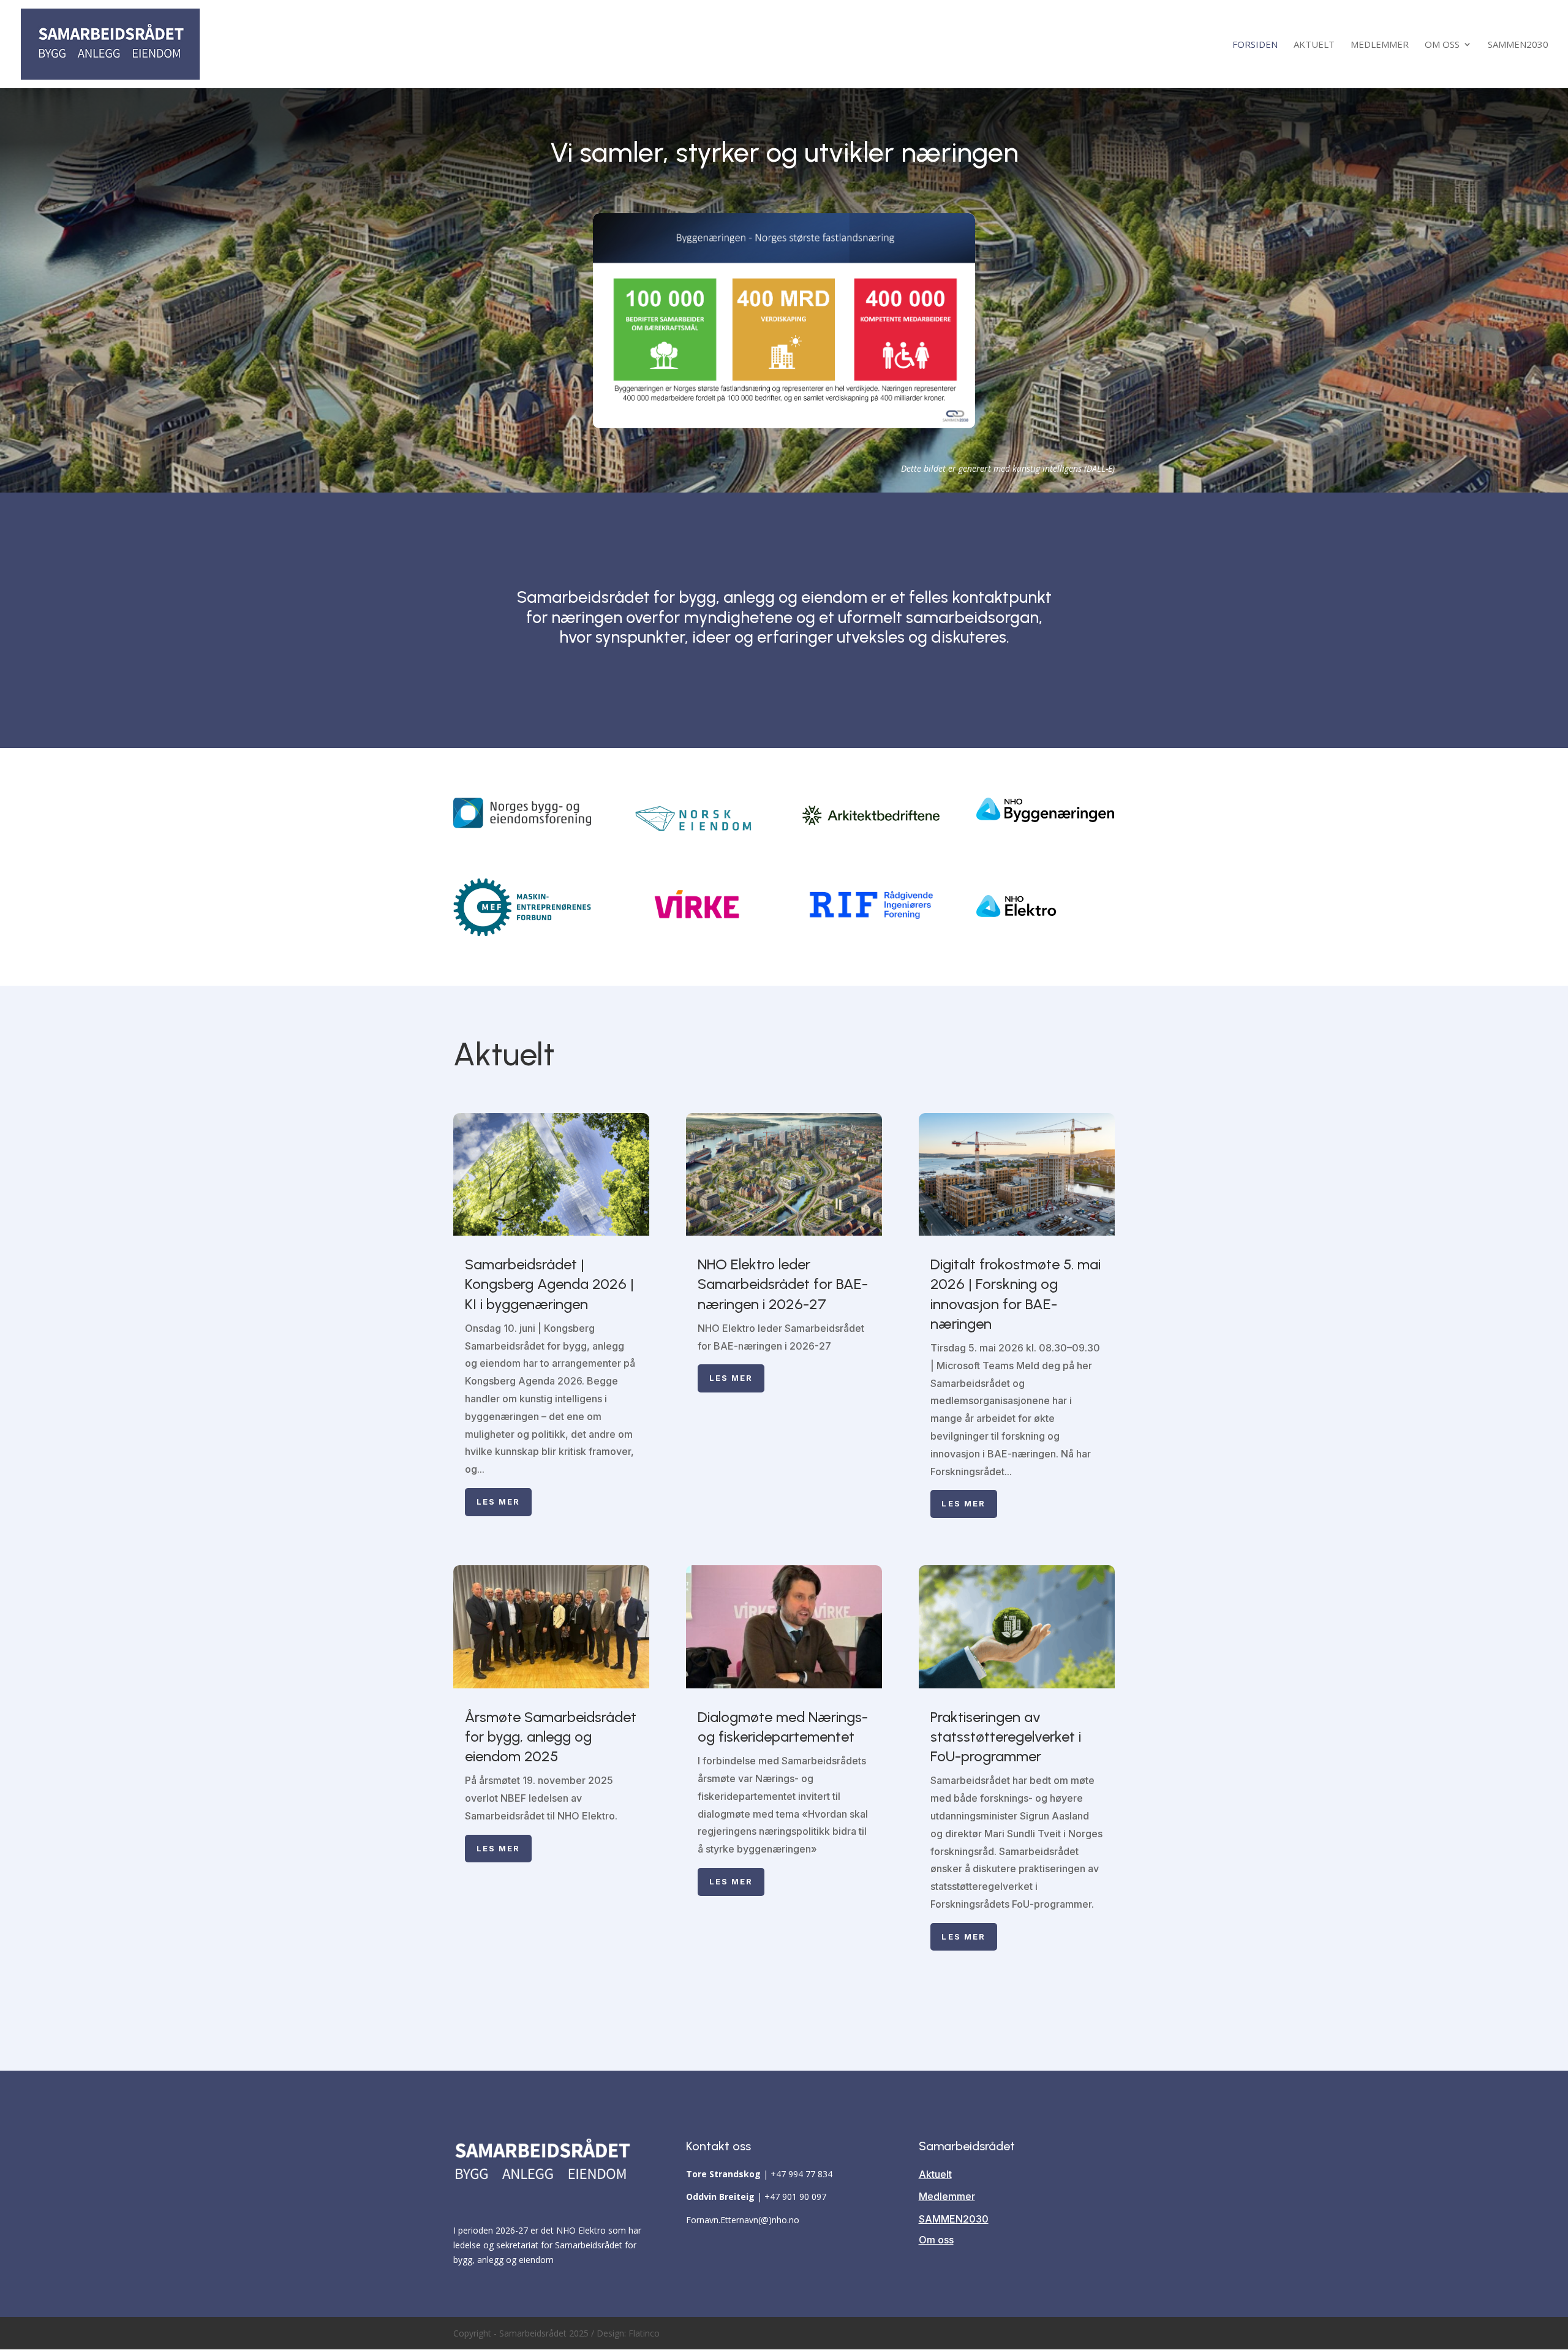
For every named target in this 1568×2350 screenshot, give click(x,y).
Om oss (1442, 45)
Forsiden (1255, 45)
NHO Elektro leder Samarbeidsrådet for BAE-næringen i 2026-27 (783, 1284)
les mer (499, 1502)
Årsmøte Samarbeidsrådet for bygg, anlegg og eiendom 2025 (551, 1736)
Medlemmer (1380, 45)
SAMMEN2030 (1518, 45)
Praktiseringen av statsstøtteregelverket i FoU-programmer (1006, 1736)
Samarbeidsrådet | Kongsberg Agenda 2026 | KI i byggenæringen (549, 1284)
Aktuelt (1314, 45)
